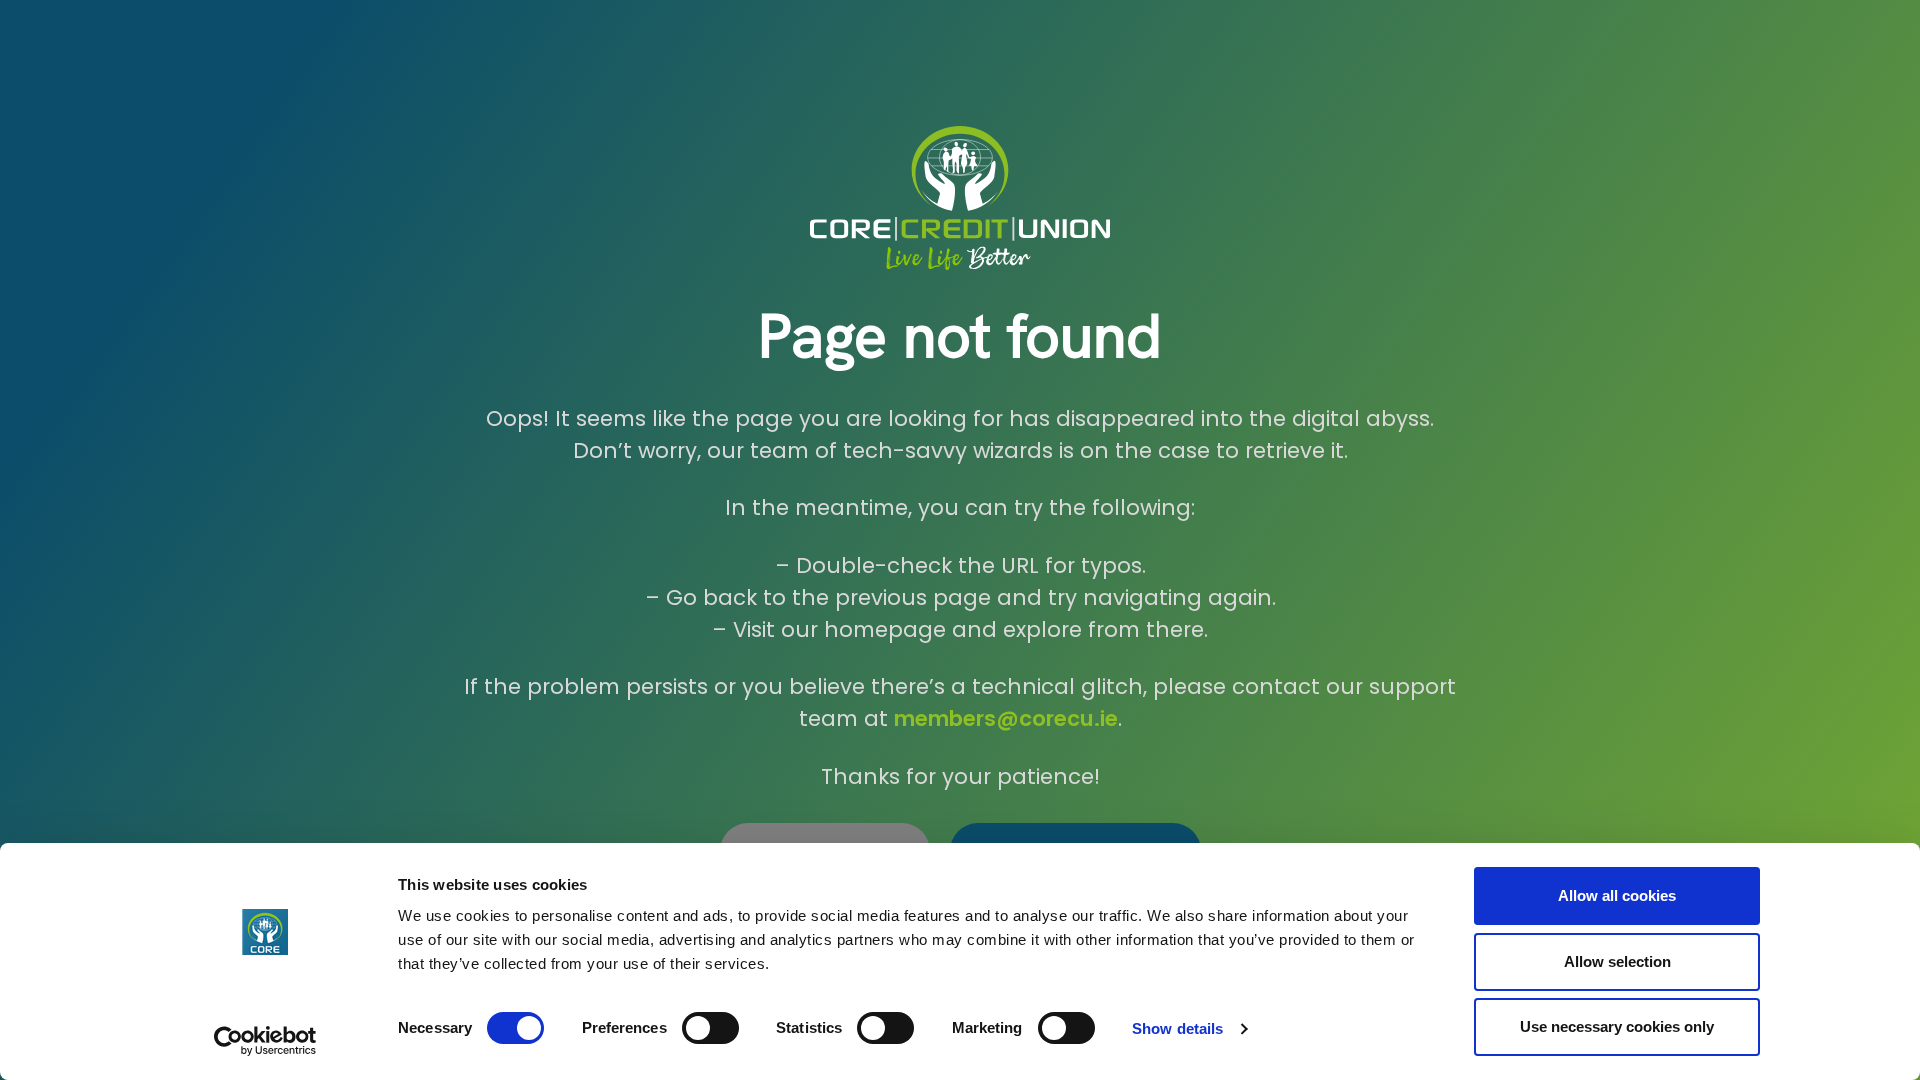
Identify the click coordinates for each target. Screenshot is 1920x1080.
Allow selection (1617, 961)
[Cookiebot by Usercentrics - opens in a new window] (265, 1041)
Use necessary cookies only (1617, 1026)
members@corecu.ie (1006, 718)
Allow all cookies (1617, 895)
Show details (1177, 1028)
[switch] (710, 1028)
